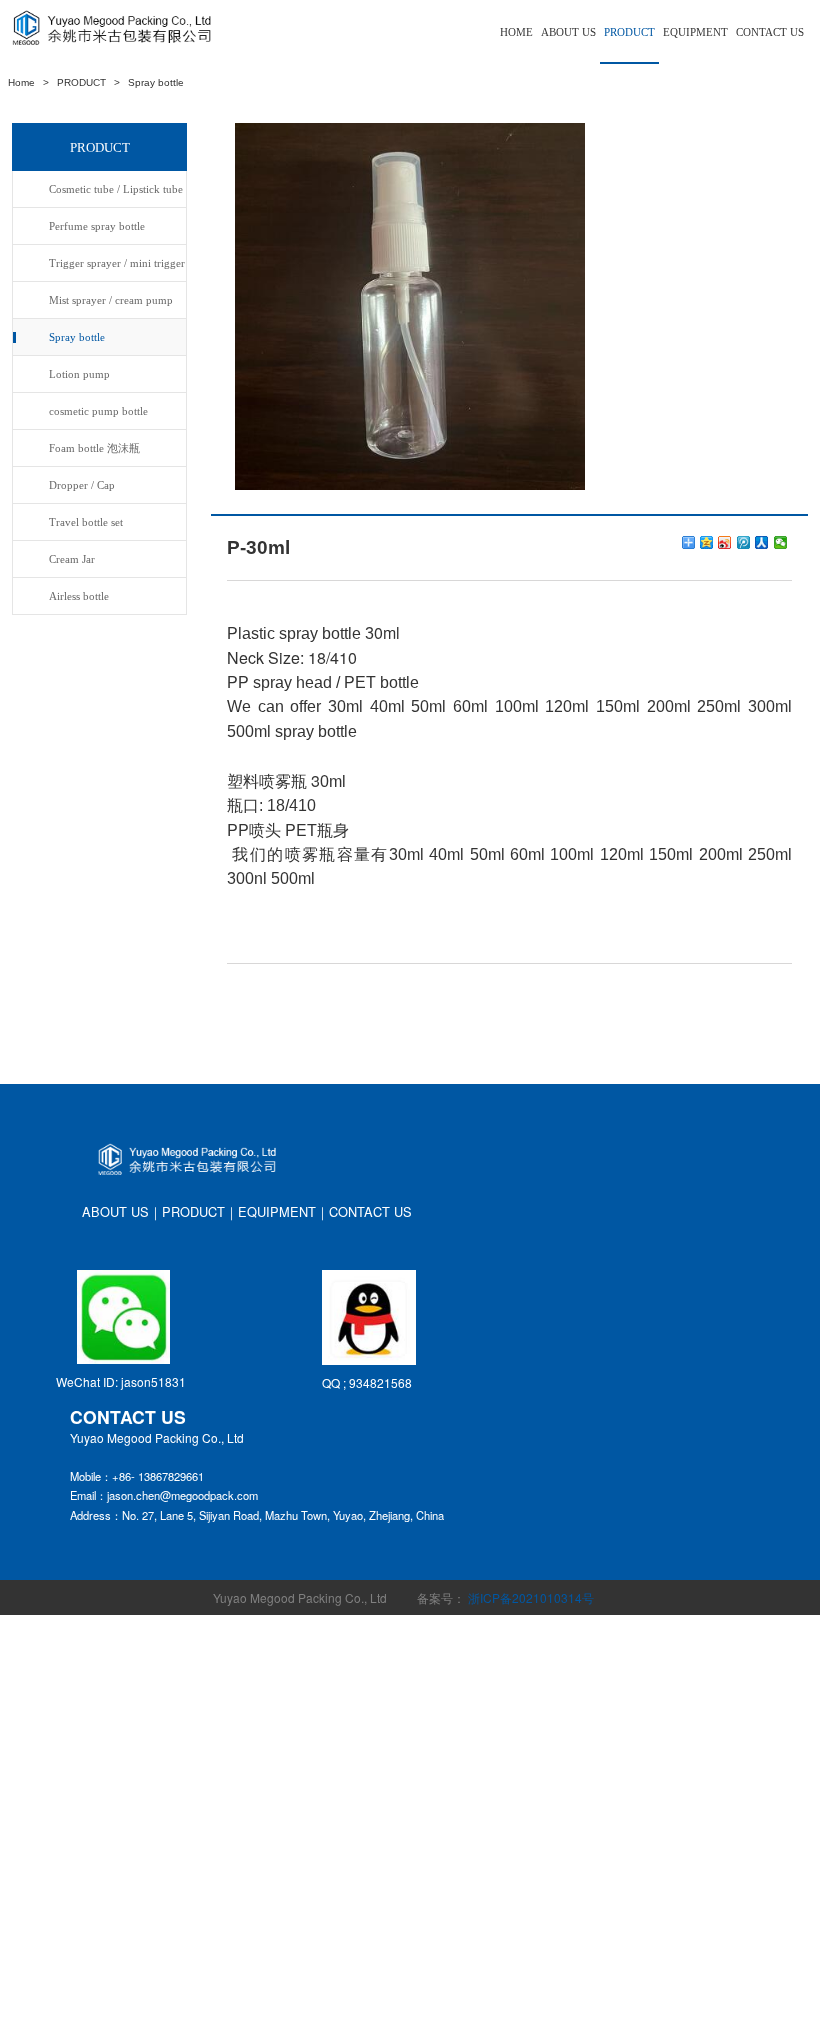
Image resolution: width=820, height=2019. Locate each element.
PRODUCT (629, 32)
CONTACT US (770, 32)
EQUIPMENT (695, 32)
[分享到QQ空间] (707, 542)
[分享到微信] (781, 542)
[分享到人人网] (762, 542)
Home (21, 82)
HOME (516, 32)
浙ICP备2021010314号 (531, 1597)
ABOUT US (568, 32)
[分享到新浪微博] (725, 542)
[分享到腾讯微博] (744, 542)
